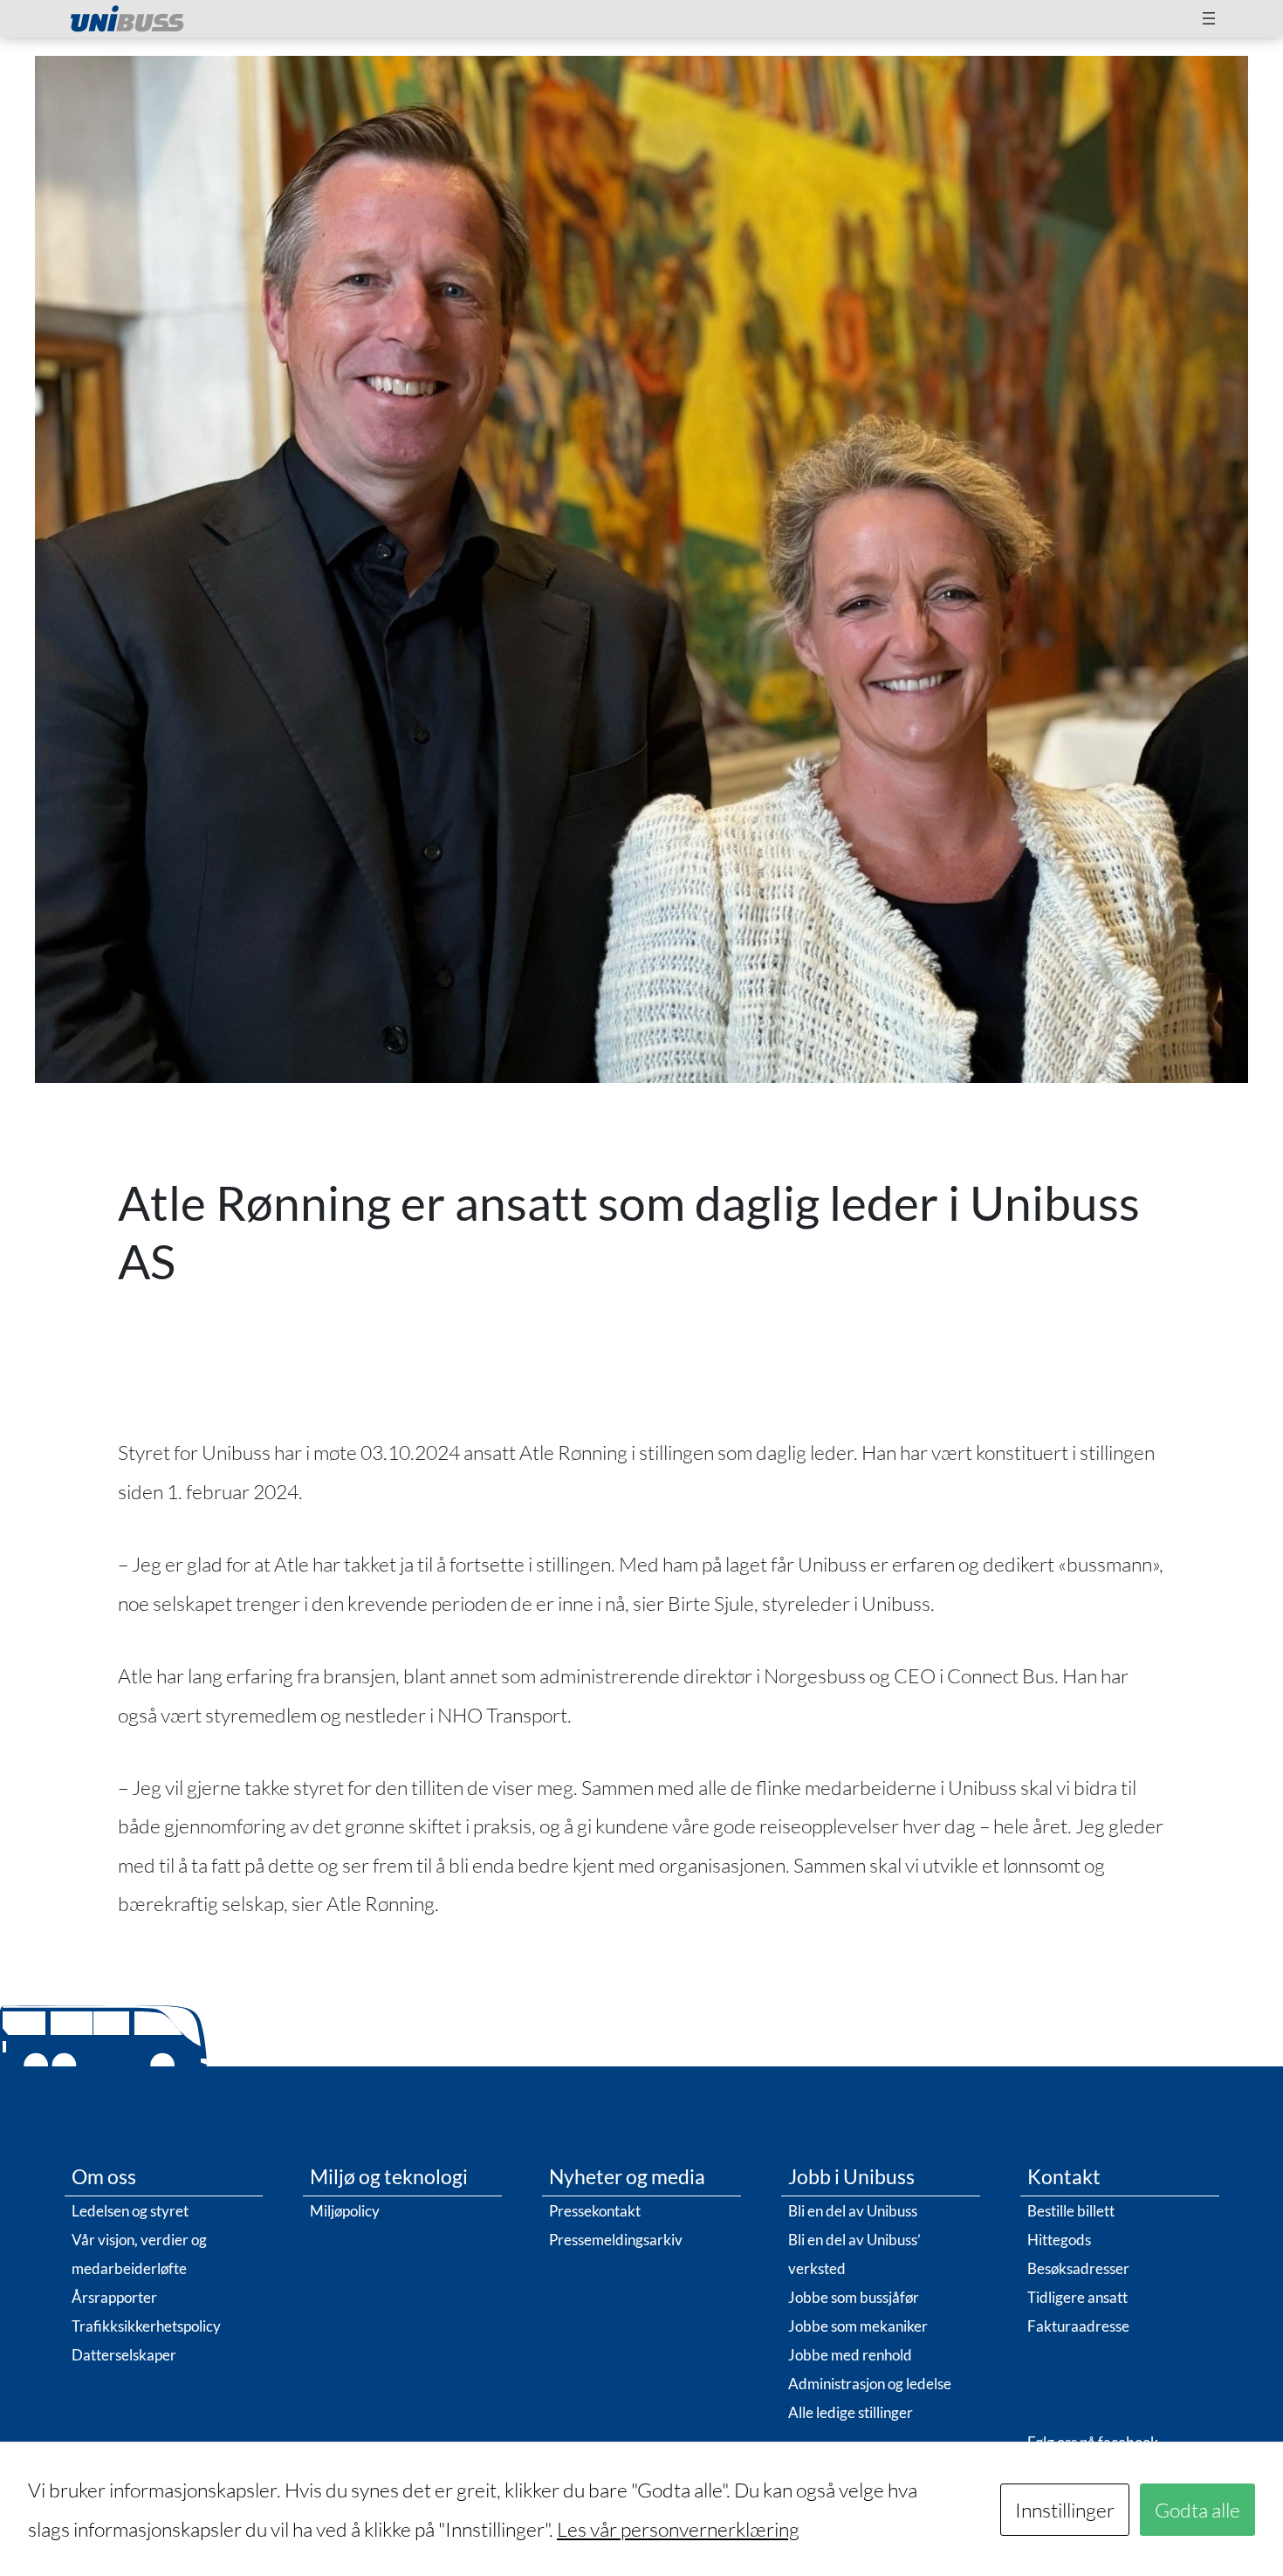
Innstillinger (1065, 2510)
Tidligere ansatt (1077, 2297)
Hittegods (1059, 2240)
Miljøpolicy (345, 2211)
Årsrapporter (114, 2297)
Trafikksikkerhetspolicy (146, 2326)
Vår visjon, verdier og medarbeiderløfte (139, 2254)
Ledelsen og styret (130, 2211)
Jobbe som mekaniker (858, 2326)
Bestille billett (1071, 2211)
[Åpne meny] (1209, 18)
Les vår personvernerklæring (678, 2529)
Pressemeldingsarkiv (616, 2240)
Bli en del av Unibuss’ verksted (854, 2254)
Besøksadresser (1078, 2268)
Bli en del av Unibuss (853, 2211)
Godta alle (1197, 2510)
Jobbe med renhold (850, 2355)
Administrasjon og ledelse (870, 2384)
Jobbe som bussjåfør (854, 2297)
